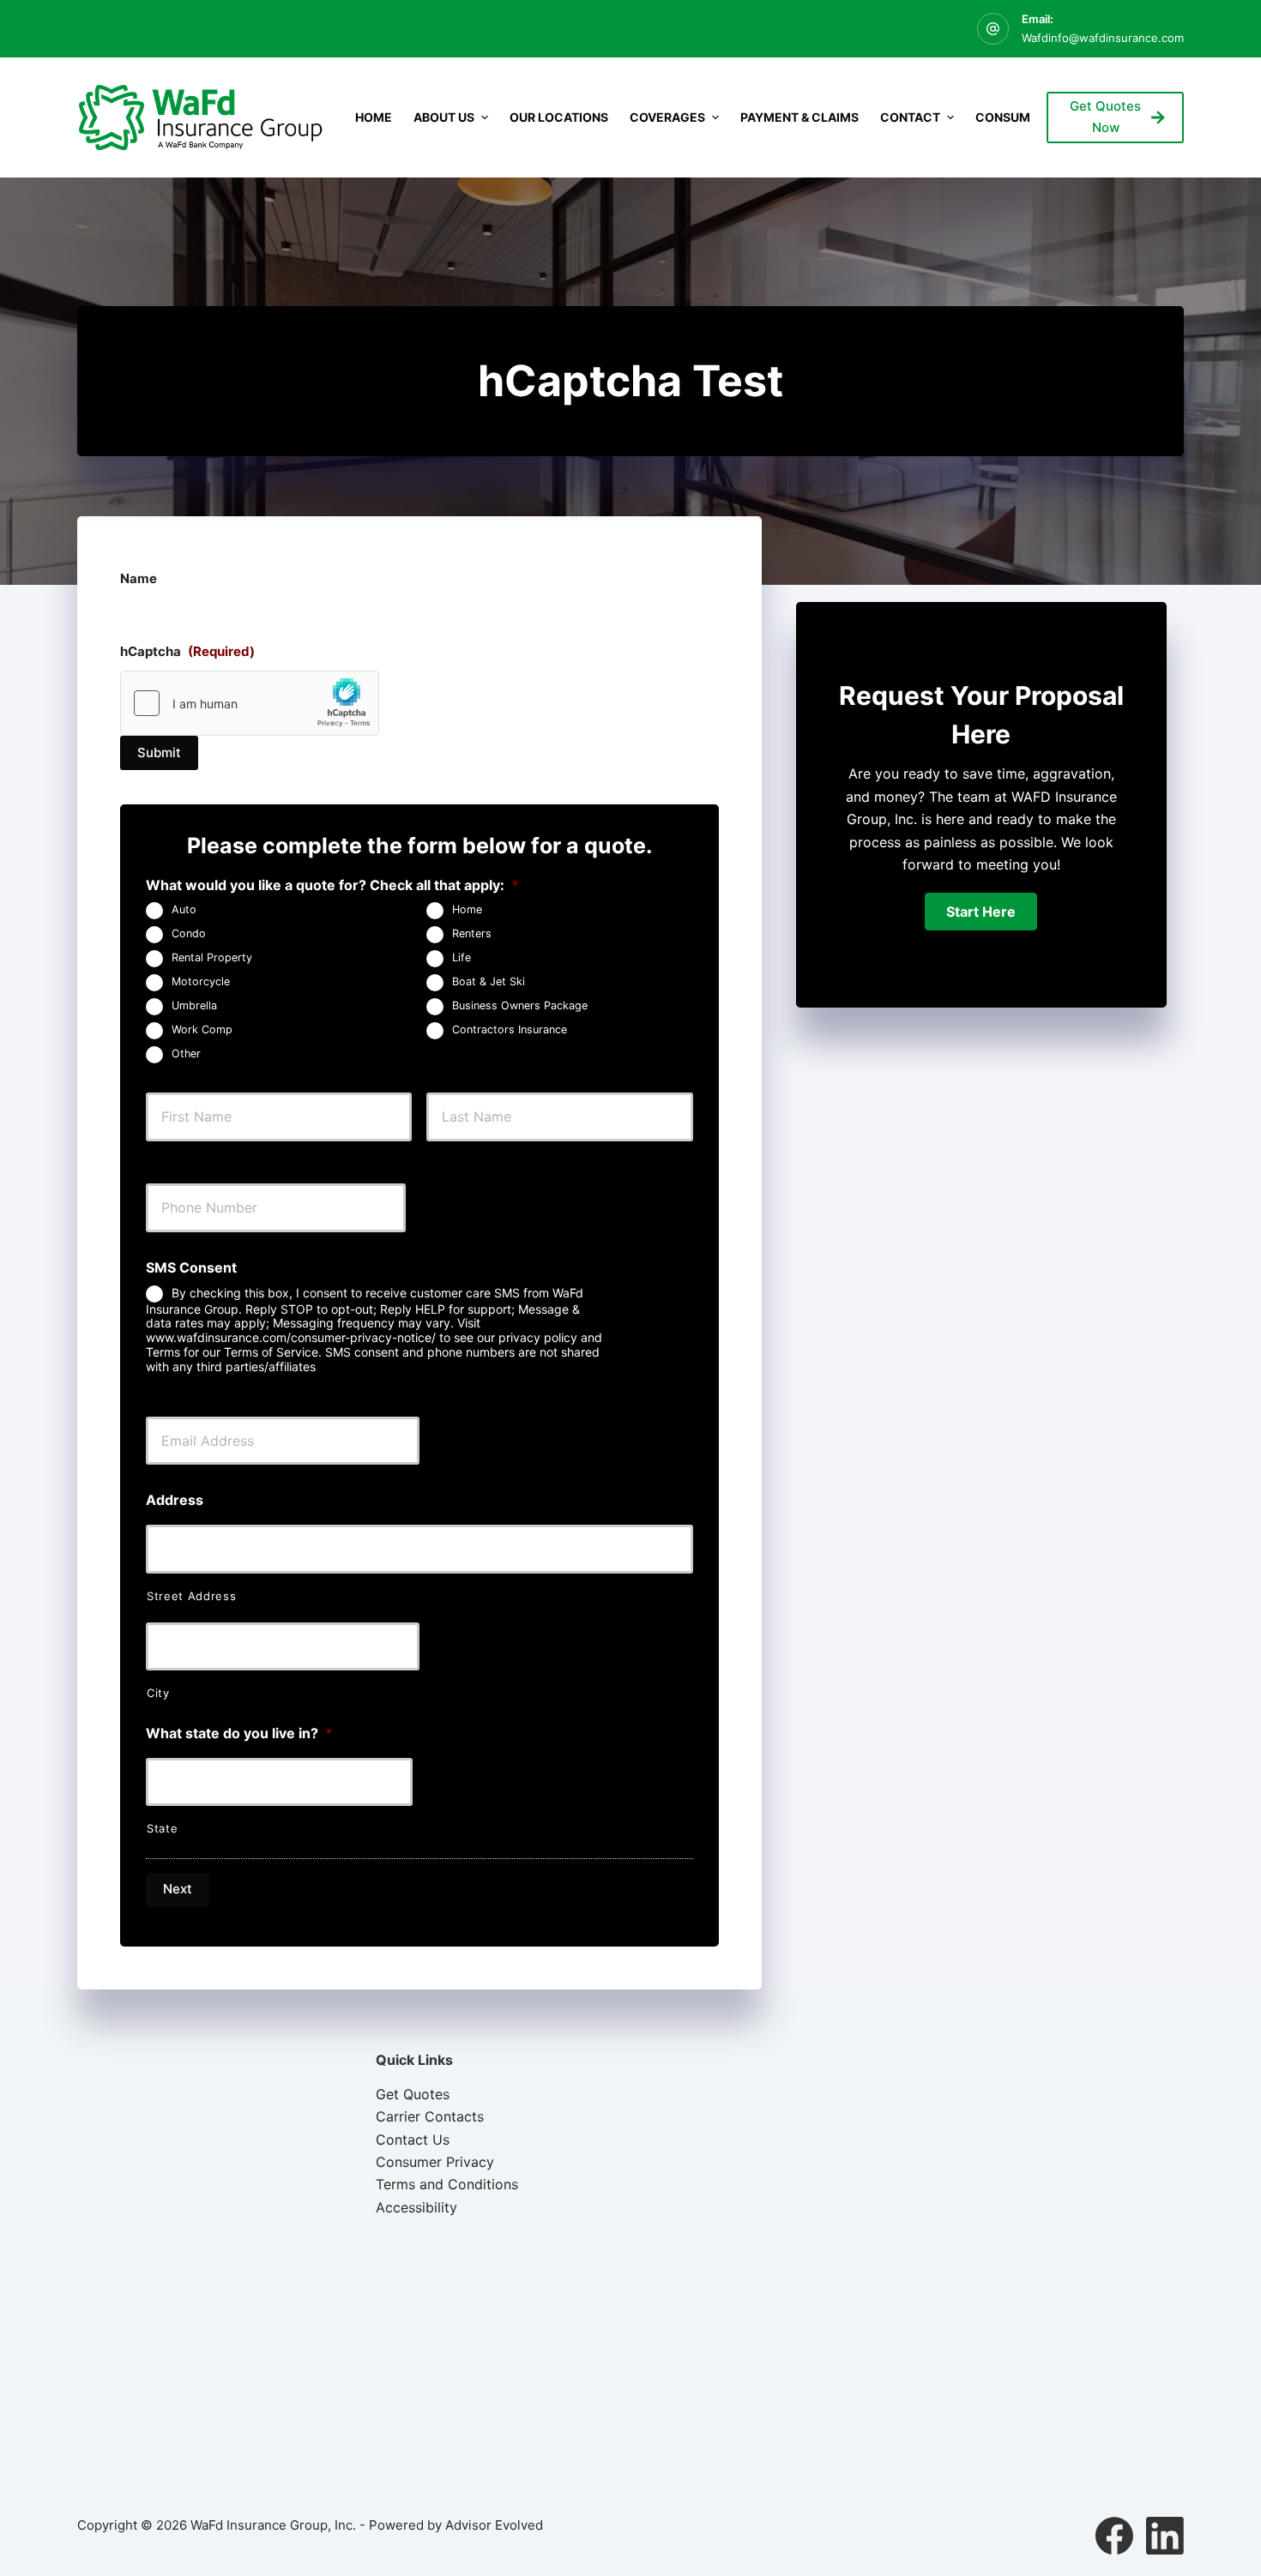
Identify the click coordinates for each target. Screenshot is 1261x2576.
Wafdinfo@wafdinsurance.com (1103, 38)
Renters (472, 934)
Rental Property (212, 958)
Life (462, 958)
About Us (444, 117)
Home (374, 117)
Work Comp (202, 1030)
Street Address (191, 1596)
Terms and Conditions (447, 2184)
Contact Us (413, 2140)
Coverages (667, 117)
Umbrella (194, 1006)
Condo (189, 934)
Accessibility (416, 2207)
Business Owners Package (520, 1006)
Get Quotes (413, 2094)
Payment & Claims (799, 117)
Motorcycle (201, 982)
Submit (159, 752)
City (158, 1693)
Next (178, 1889)
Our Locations (559, 117)
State (162, 1828)
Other (186, 1054)
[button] (981, 912)
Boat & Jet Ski (489, 982)
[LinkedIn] (1165, 2536)
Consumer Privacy (435, 2162)
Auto (184, 910)
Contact (910, 117)
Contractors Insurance (510, 1030)
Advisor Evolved (494, 2525)
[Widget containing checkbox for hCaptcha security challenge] (250, 703)
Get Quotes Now (1105, 117)
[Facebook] (1114, 2536)
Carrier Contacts (430, 2116)
